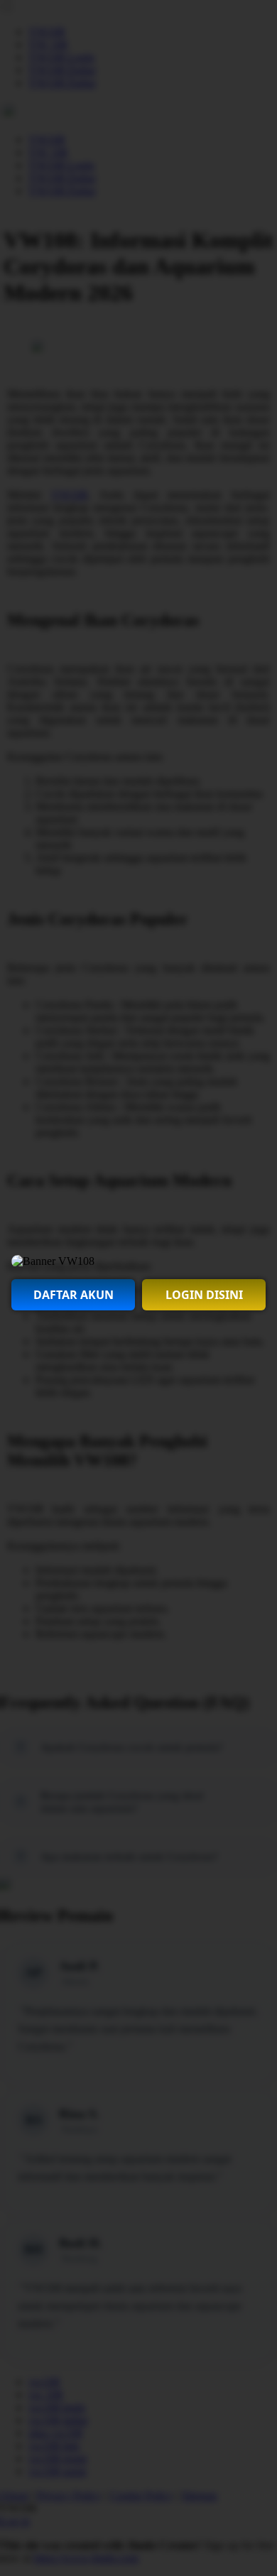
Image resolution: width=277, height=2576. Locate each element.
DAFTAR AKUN (74, 1295)
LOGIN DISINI (204, 1295)
